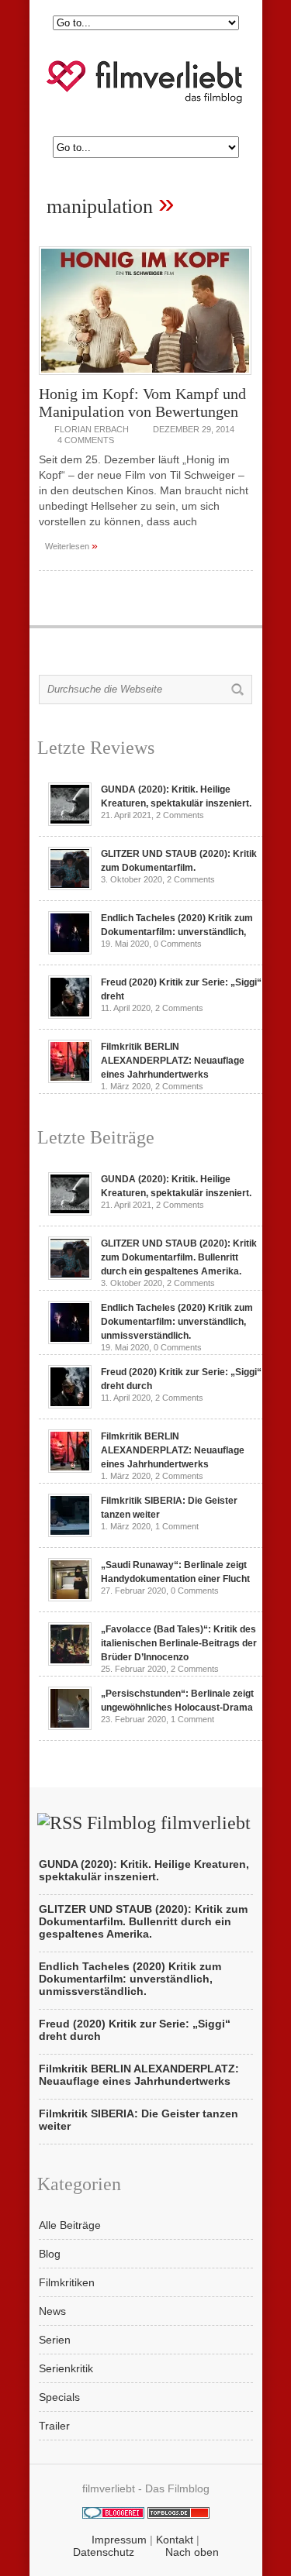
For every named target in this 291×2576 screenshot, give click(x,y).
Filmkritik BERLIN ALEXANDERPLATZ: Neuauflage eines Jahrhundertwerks (173, 1061)
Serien (55, 2340)
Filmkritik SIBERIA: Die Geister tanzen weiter (139, 2120)
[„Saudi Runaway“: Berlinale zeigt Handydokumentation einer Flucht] (70, 1598)
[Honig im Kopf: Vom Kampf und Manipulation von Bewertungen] (145, 379)
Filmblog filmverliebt (169, 1823)
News (52, 2311)
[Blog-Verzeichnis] (113, 2515)
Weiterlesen (71, 545)
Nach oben (192, 2552)
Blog (50, 2254)
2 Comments (180, 815)
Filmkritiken (67, 2282)
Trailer (54, 2426)
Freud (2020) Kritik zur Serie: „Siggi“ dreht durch (135, 2030)
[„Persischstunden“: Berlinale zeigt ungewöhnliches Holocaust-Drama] (70, 1726)
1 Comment (177, 1526)
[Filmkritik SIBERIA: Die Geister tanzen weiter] (70, 1533)
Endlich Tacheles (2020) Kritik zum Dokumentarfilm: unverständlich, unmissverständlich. (177, 1322)
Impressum (119, 2540)
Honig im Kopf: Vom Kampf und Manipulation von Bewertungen (142, 402)
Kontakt (175, 2540)
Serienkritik (66, 2368)
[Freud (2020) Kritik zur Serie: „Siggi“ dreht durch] (70, 1015)
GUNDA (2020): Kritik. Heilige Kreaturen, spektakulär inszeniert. (144, 1870)
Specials (59, 2397)
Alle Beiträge (70, 2225)
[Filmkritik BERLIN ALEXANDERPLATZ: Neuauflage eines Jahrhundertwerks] (70, 1079)
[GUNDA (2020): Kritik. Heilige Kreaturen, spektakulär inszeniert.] (70, 822)
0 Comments (178, 944)
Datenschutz (104, 2552)
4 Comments (86, 440)
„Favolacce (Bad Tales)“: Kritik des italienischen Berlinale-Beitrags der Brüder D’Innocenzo (179, 1643)
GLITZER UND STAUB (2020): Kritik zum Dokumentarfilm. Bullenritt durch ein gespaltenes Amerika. (179, 1257)
